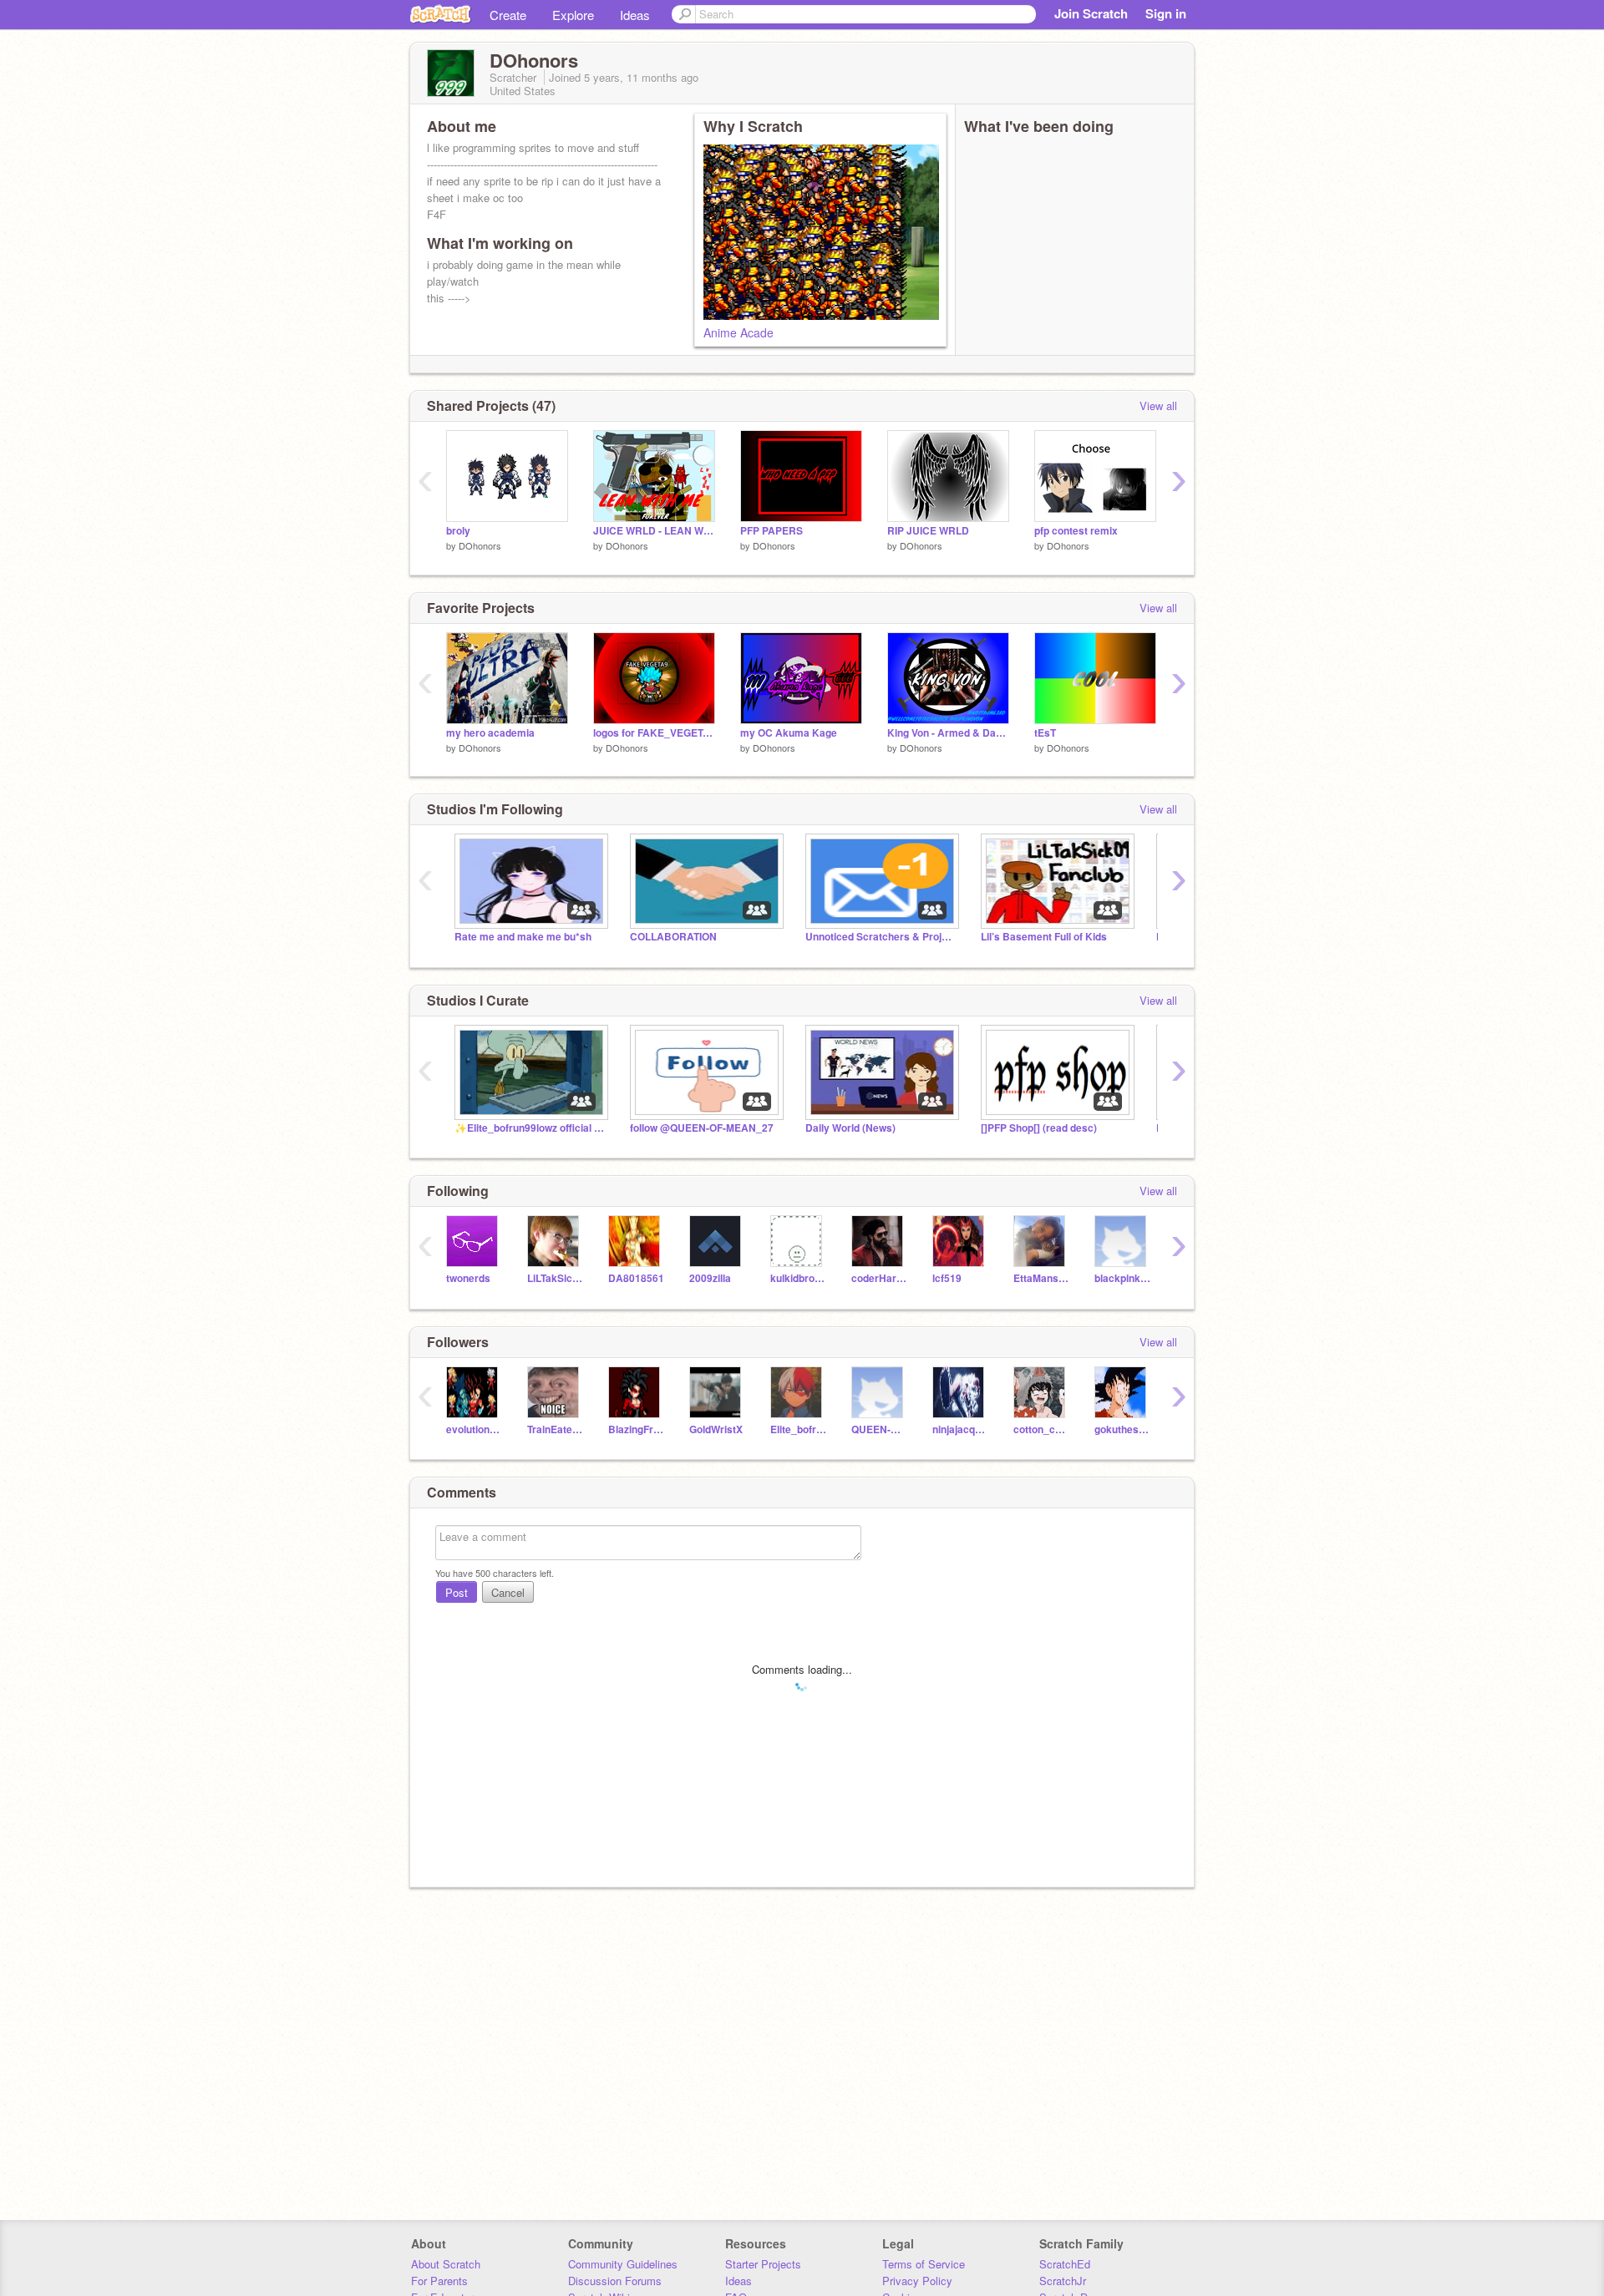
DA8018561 (636, 1278)
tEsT (1045, 733)
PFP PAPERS (772, 531)
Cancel (508, 1592)
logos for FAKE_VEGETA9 (654, 733)
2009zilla (710, 1278)
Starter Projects (763, 2264)
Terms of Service (924, 2264)
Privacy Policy (917, 2281)
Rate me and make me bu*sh (523, 937)
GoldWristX (716, 1429)
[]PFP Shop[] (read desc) (1039, 1128)
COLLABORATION (673, 937)
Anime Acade (739, 332)
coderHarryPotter (879, 1278)
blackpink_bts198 (1122, 1278)
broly (458, 531)
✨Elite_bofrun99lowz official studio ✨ (530, 1128)
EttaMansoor (1041, 1278)
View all (1158, 405)
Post (457, 1592)
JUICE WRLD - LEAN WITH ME (654, 531)
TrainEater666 (555, 1429)
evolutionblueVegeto (474, 1429)
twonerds (468, 1278)
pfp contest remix (1076, 531)
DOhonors (480, 545)
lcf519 (947, 1278)
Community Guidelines (623, 2264)
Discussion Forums (615, 2281)
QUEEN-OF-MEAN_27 (879, 1429)
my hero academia (490, 733)
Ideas (635, 15)
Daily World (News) (850, 1128)
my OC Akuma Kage (789, 733)
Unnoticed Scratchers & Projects (881, 937)
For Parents (439, 2281)
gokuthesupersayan (1122, 1429)
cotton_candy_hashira (1041, 1429)
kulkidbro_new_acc (798, 1278)
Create (508, 15)
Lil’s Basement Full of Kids (1044, 937)
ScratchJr (1063, 2281)
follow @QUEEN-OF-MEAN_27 (702, 1128)
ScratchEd (1065, 2264)
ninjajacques (960, 1429)
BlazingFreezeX (636, 1429)
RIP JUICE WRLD (928, 531)
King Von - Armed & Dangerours (948, 733)
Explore (573, 15)
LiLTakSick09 (555, 1278)
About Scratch (446, 2264)
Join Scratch (1091, 13)
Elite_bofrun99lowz (798, 1429)
